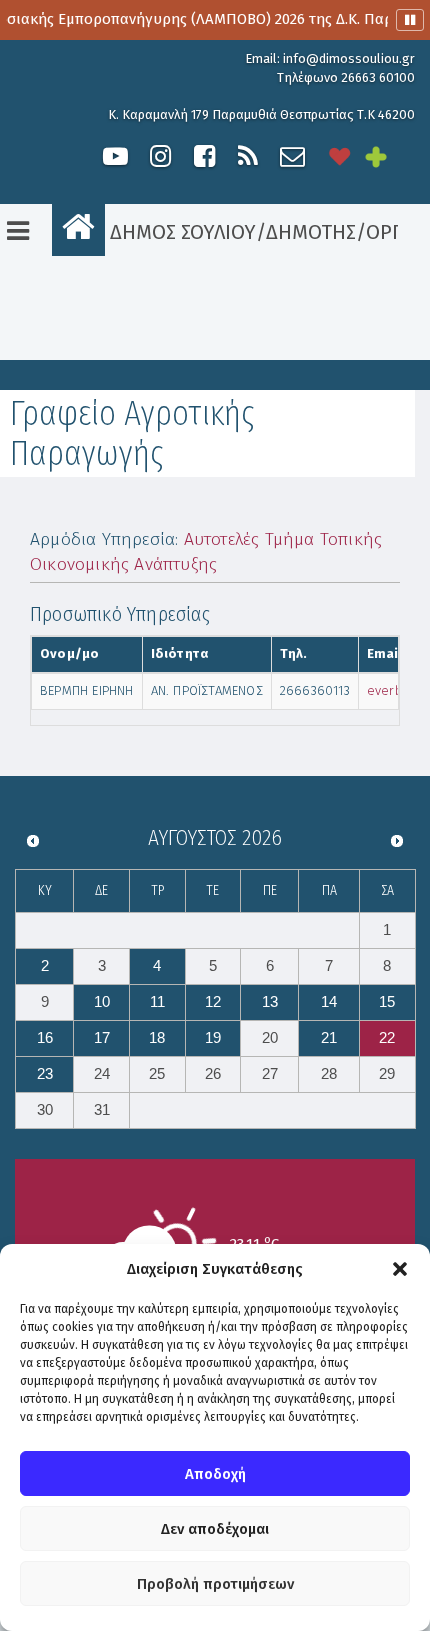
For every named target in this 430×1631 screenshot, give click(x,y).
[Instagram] (160, 156)
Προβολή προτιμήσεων (215, 1584)
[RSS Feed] (248, 156)
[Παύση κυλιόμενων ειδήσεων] (410, 20)
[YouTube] (115, 156)
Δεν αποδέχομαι (215, 1529)
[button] (400, 1269)
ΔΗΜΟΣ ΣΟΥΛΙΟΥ (180, 232)
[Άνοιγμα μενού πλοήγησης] (18, 231)
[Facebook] (204, 156)
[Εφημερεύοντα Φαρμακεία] (390, 156)
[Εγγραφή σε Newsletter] (292, 156)
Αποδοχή (215, 1474)
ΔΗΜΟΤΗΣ (311, 232)
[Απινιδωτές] (340, 156)
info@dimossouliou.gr (349, 58)
